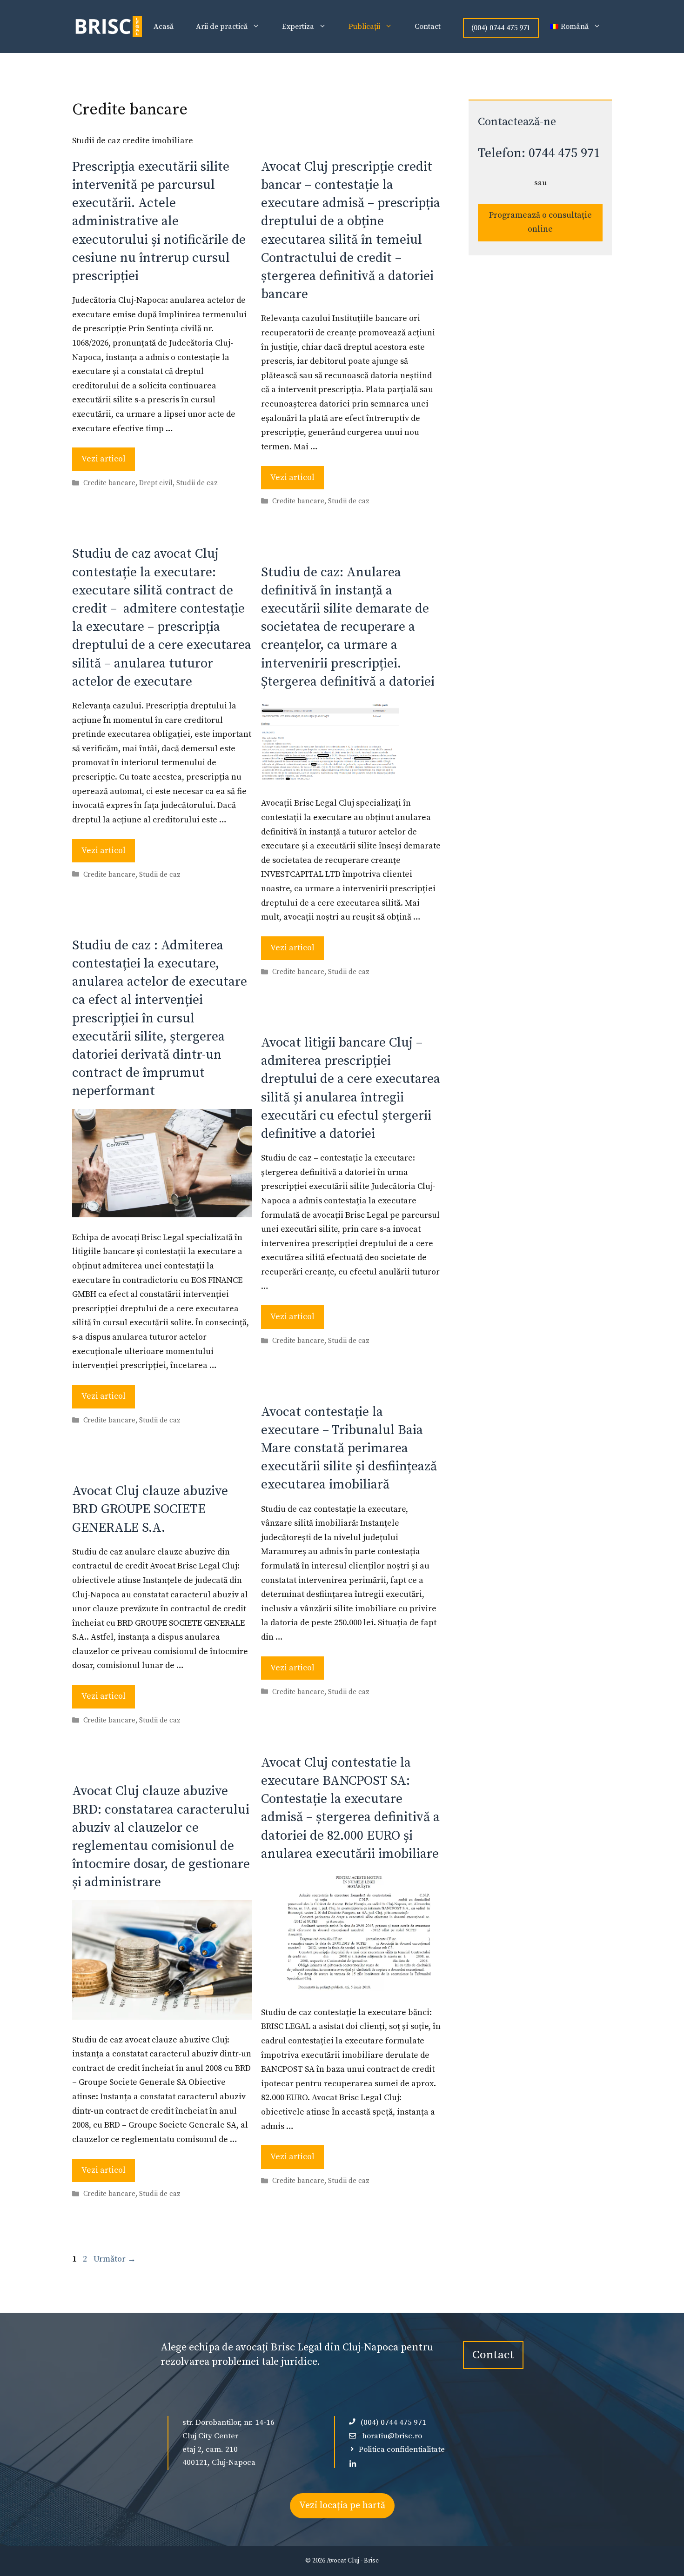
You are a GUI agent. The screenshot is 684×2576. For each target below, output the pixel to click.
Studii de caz (197, 484)
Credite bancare (109, 484)
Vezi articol (104, 459)
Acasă (164, 27)
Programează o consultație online (540, 222)
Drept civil (156, 484)
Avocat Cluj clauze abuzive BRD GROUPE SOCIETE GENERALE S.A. (150, 1509)
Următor (115, 2259)
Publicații (364, 27)
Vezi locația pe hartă (342, 2506)
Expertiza (298, 27)
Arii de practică (222, 27)
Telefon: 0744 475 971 (539, 153)
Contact (428, 27)
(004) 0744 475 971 (501, 28)
